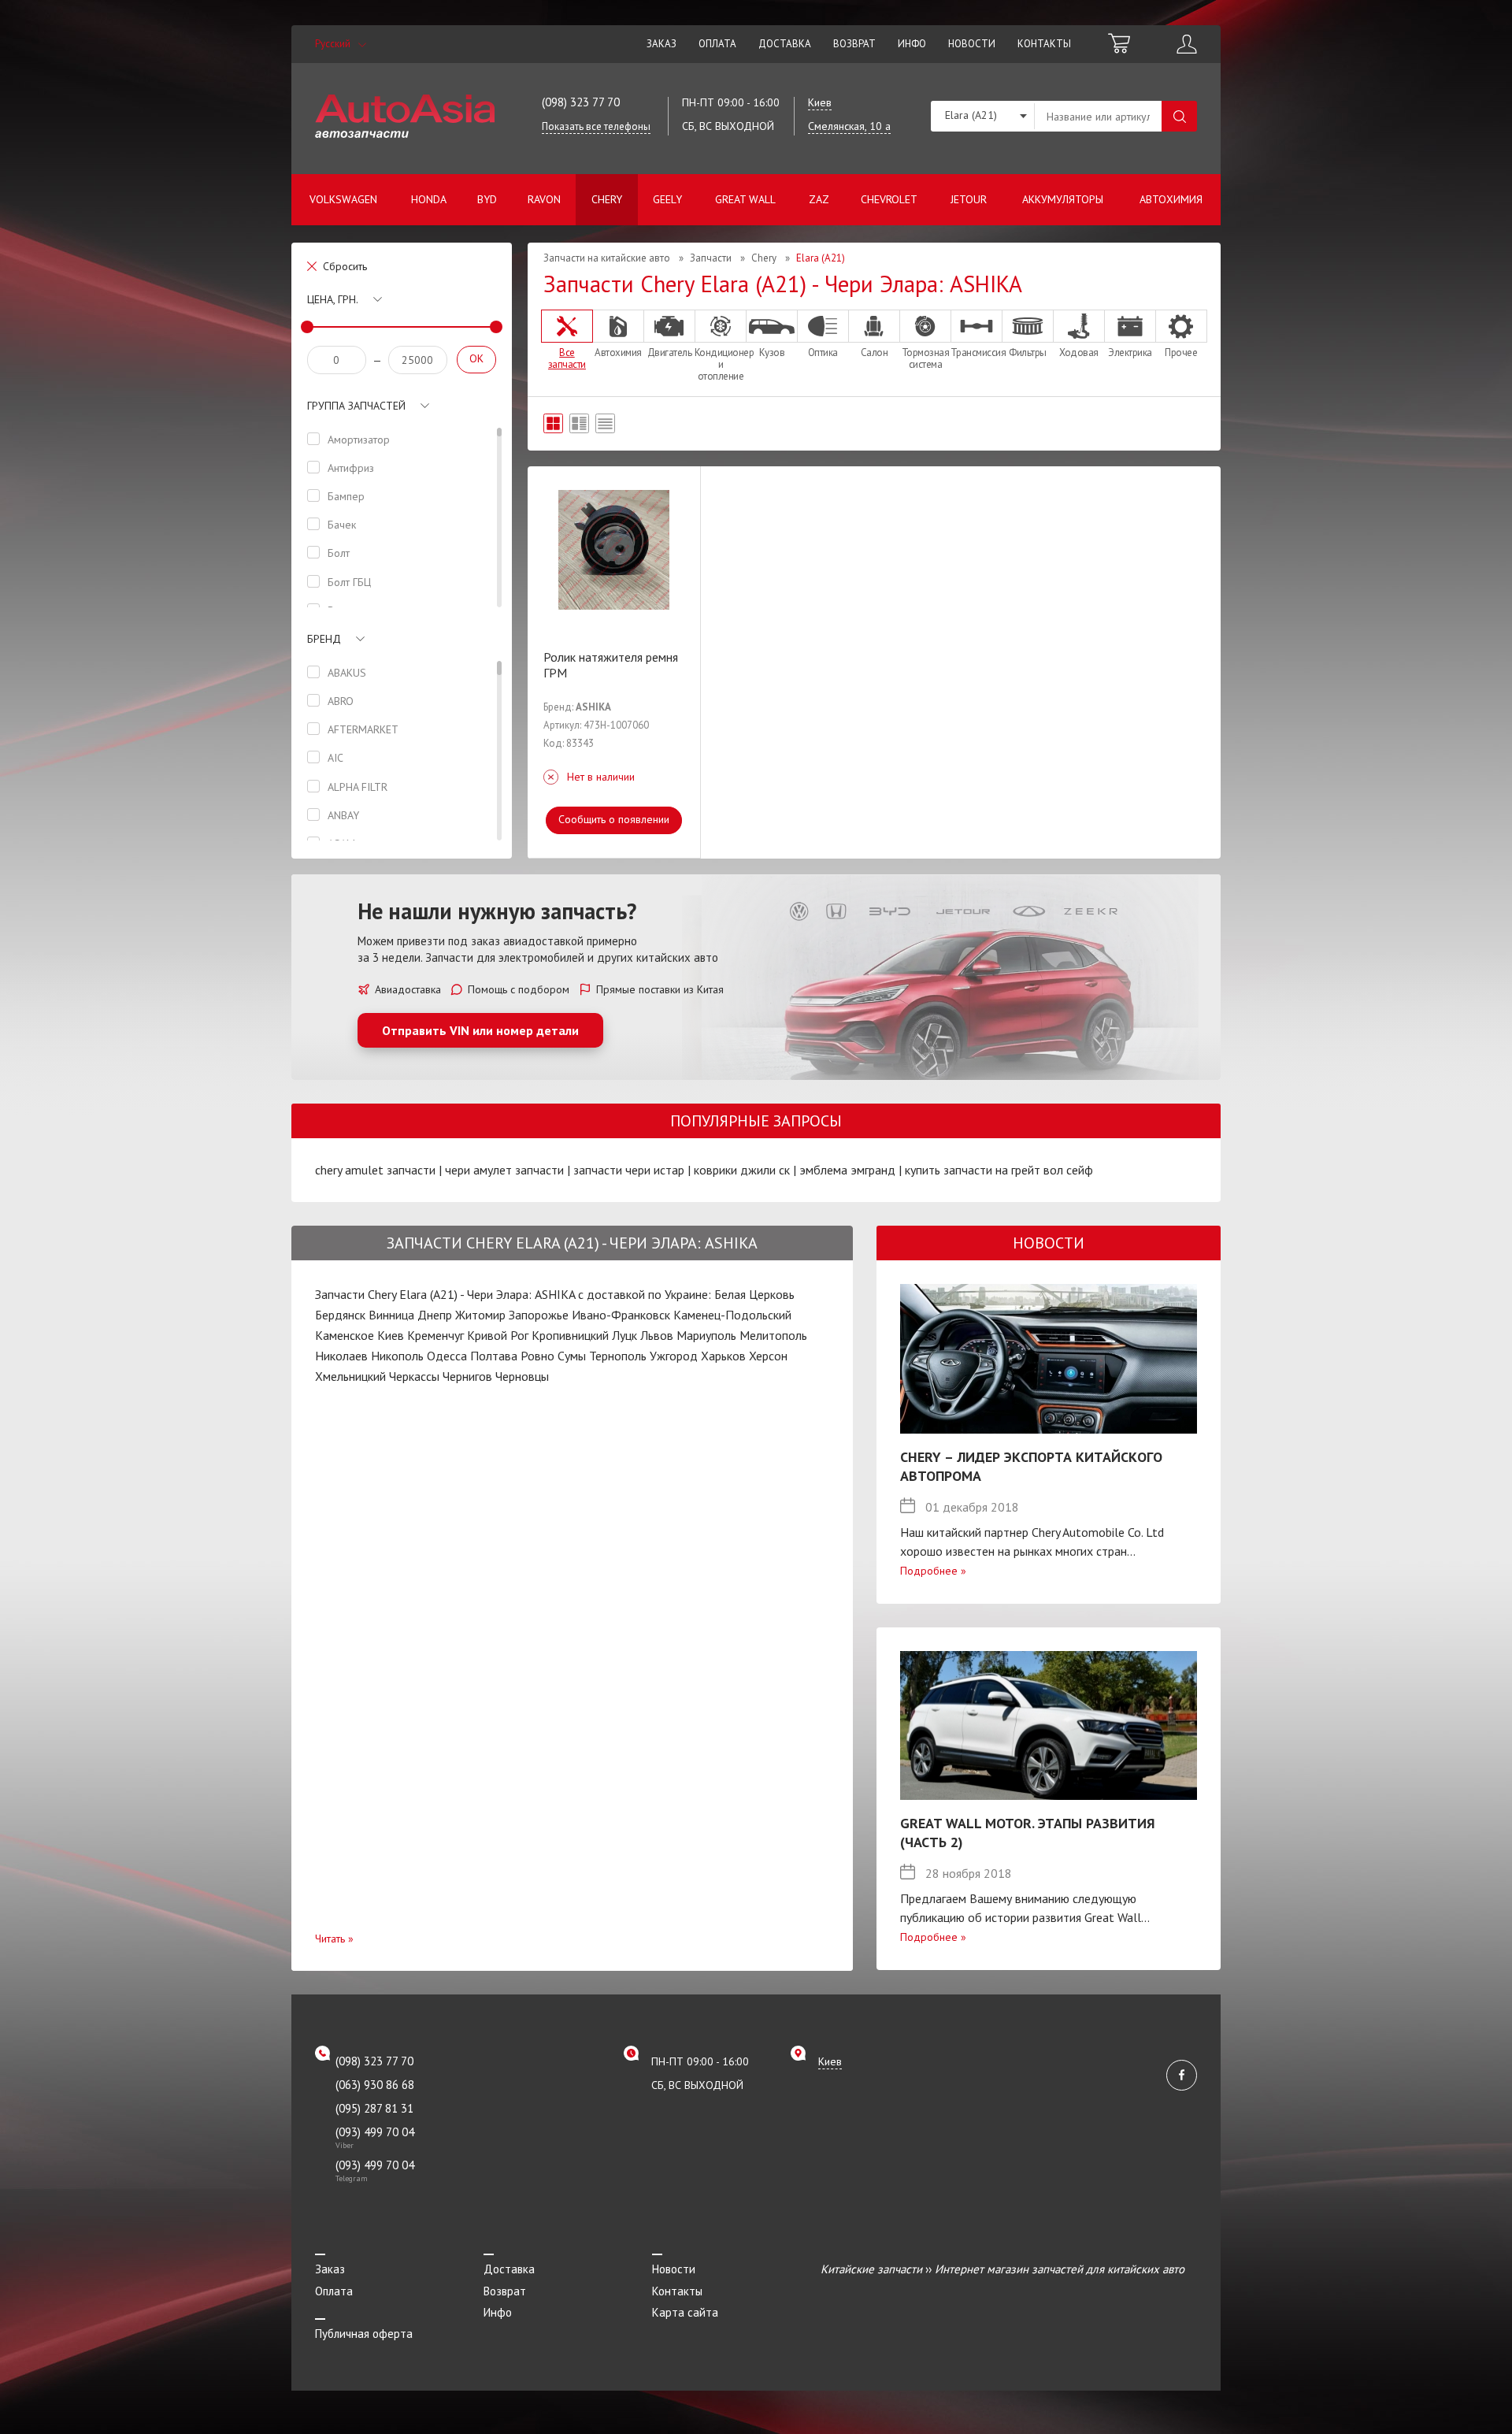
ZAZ (819, 199)
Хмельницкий (350, 1376)
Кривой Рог (498, 1335)
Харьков (723, 1356)
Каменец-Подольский (732, 1315)
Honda (429, 199)
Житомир (480, 1315)
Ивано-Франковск (621, 1315)
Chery (607, 199)
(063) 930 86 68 (375, 2085)
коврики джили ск (742, 1170)
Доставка (785, 44)
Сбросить (345, 266)
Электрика (1130, 352)
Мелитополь (773, 1335)
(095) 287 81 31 (374, 2108)
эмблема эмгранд (847, 1170)
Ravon (544, 199)
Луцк (624, 1335)
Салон (875, 352)
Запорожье (539, 1315)
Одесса (447, 1356)
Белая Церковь (754, 1294)
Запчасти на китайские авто (607, 258)
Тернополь (618, 1356)
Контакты (1044, 44)
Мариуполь (706, 1335)
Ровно (537, 1356)
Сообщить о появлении (614, 819)
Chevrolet (889, 199)
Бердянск (340, 1315)
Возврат (854, 44)
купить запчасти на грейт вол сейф (999, 1170)
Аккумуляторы (1063, 199)
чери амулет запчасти (504, 1170)
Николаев (341, 1356)
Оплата (717, 44)
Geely (667, 199)
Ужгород (674, 1356)
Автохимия (1171, 199)
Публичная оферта (364, 2334)
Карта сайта (685, 2312)
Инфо (912, 44)
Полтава (494, 1356)
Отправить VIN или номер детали (480, 1030)
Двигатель (670, 352)
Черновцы (522, 1376)
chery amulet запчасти (375, 1170)
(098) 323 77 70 (581, 102)
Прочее (1181, 352)
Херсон (768, 1356)
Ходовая (1079, 352)
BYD (487, 199)
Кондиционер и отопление (721, 364)
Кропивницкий (570, 1335)
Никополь (397, 1356)
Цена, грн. (333, 299)
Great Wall (745, 199)
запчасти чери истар (629, 1170)
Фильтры (1028, 352)
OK (476, 358)
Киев (391, 1335)
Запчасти (711, 258)
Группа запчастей (356, 406)
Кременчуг (435, 1335)
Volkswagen (343, 199)
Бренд (324, 639)
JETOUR (969, 199)
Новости (972, 44)
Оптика (823, 352)
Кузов (772, 352)
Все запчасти (567, 358)
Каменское (345, 1335)
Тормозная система (926, 358)
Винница (391, 1315)
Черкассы (414, 1376)
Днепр (435, 1315)
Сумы (572, 1356)
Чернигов (467, 1376)
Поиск (1179, 116)
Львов (657, 1335)
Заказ (661, 44)
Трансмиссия (976, 352)
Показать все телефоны (596, 126)
